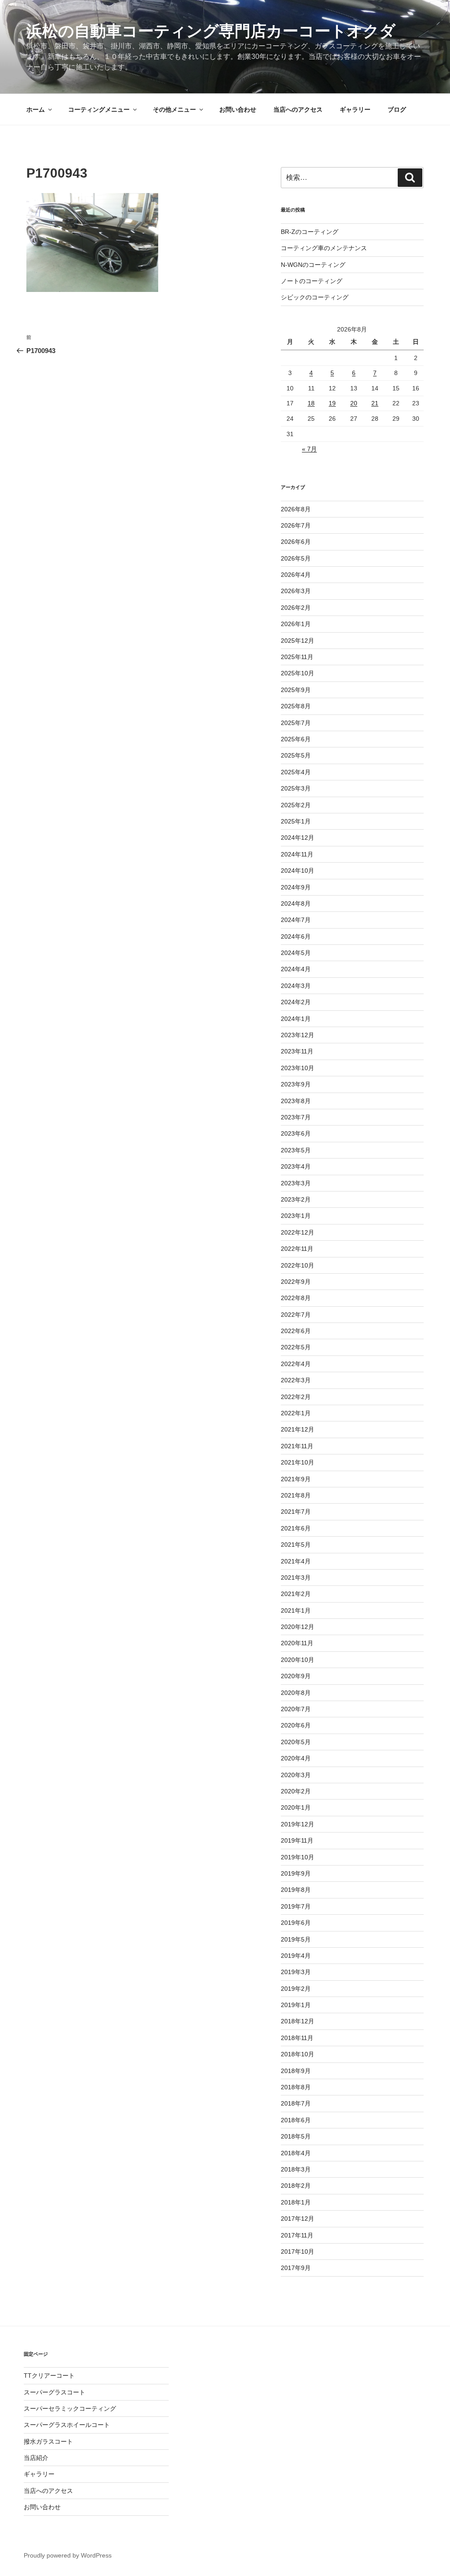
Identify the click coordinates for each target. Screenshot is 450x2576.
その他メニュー (174, 109)
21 (375, 403)
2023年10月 (298, 1068)
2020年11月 (297, 1643)
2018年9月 (296, 2071)
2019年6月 (296, 1923)
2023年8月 (296, 1101)
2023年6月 (296, 1133)
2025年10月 (298, 673)
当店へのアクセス (298, 109)
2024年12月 (298, 838)
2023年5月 (296, 1150)
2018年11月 (297, 2038)
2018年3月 (296, 2169)
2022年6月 (296, 1331)
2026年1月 (296, 624)
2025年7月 (296, 723)
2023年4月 (296, 1166)
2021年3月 (296, 1578)
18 (311, 403)
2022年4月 (296, 1364)
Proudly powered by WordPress (68, 2555)
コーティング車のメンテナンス (324, 248)
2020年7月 (296, 1709)
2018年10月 (298, 2054)
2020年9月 (296, 1676)
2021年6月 (296, 1528)
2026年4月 (296, 575)
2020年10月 (298, 1660)
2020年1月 (296, 1807)
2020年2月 (296, 1791)
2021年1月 (296, 1610)
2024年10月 (298, 871)
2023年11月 (297, 1051)
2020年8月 (296, 1693)
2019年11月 (297, 1840)
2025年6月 (296, 739)
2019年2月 (296, 1989)
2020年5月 (296, 1742)
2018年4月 (296, 2153)
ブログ (397, 109)
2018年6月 (296, 2120)
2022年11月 (297, 1249)
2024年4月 (296, 969)
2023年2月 (296, 1199)
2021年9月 (296, 1479)
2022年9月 (296, 1282)
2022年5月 (296, 1347)
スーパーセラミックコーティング (70, 2408)
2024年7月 (296, 920)
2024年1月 (296, 1019)
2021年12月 (298, 1429)
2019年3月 (296, 1972)
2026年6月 (296, 542)
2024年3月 (296, 986)
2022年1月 (296, 1413)
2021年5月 (296, 1545)
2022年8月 (296, 1298)
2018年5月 (296, 2136)
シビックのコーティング (315, 297)
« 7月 (309, 449)
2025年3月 (296, 788)
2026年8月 (296, 509)
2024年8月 (296, 904)
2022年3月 (296, 1380)
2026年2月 (296, 608)
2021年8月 (296, 1495)
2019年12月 (298, 1824)
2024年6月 (296, 936)
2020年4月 (296, 1758)
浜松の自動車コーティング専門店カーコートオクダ (211, 31)
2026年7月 (296, 525)
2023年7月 (296, 1117)
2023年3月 (296, 1183)
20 (354, 403)
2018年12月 (298, 2021)
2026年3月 (296, 591)
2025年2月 (296, 805)
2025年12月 (298, 641)
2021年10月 (298, 1462)
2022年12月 (298, 1232)
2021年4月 (296, 1561)
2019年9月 (296, 1873)
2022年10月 (298, 1265)
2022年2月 (296, 1397)
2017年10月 (298, 2252)
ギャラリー (355, 109)
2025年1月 (296, 821)
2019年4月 (296, 1956)
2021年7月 (296, 1512)
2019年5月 (296, 1939)
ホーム (36, 109)
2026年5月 (296, 558)
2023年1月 (296, 1216)
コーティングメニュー (99, 109)
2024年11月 (297, 854)
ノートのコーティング (312, 281)
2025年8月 (296, 706)
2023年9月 (296, 1084)
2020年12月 (298, 1627)
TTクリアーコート (49, 2376)
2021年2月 (296, 1594)
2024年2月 (296, 1002)
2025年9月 (296, 690)
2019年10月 (298, 1857)
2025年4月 (296, 772)
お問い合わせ (238, 109)
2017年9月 (296, 2268)
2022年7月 (296, 1315)
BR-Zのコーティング (310, 232)
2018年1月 (296, 2202)
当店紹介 (36, 2458)
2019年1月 (296, 2005)
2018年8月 (296, 2087)
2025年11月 (297, 657)
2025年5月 (296, 755)
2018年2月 (296, 2186)
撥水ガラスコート (48, 2441)
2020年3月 (296, 1775)
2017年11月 (297, 2235)
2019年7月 (296, 1906)
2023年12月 (298, 1035)
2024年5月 (296, 953)
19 (332, 403)
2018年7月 (296, 2103)
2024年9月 (296, 887)
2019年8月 (296, 1890)
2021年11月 (297, 1446)
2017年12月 (298, 2219)
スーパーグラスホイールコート (67, 2425)
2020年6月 (296, 1725)
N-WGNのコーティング (313, 265)
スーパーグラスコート (54, 2392)
